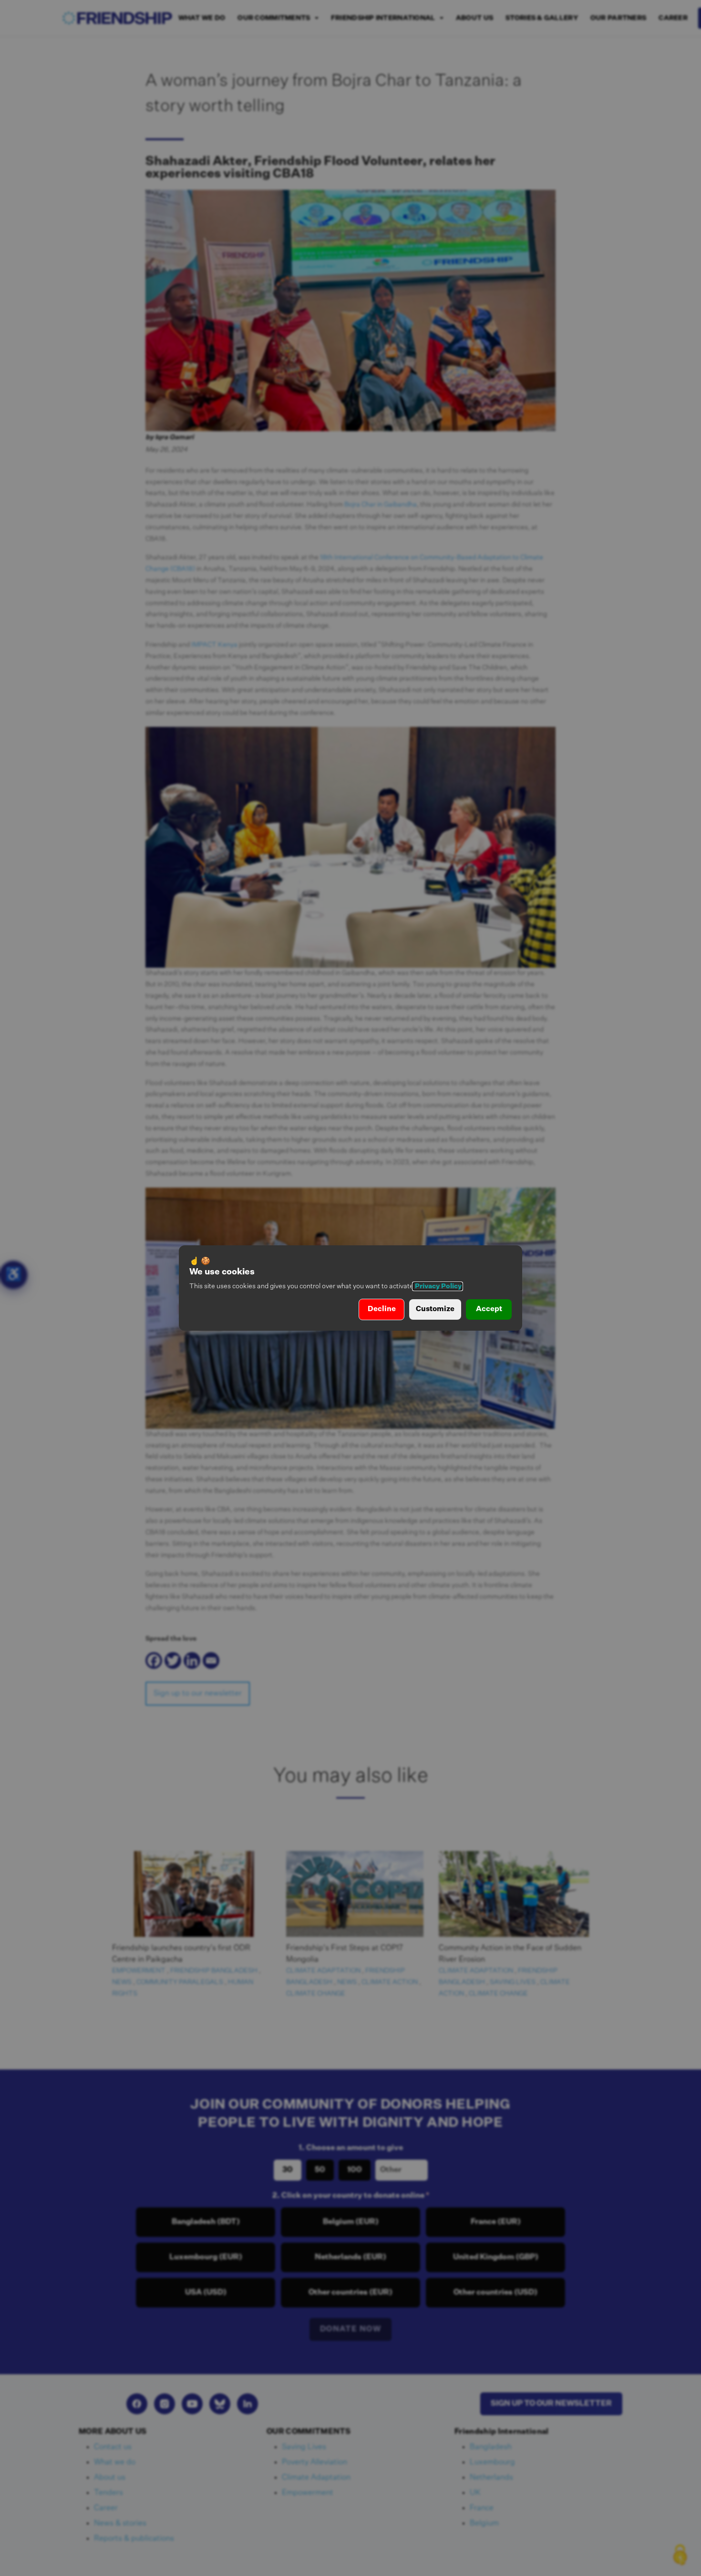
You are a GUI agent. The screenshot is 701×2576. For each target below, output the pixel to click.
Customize (435, 1309)
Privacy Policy (438, 1286)
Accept (489, 1309)
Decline (382, 1309)
